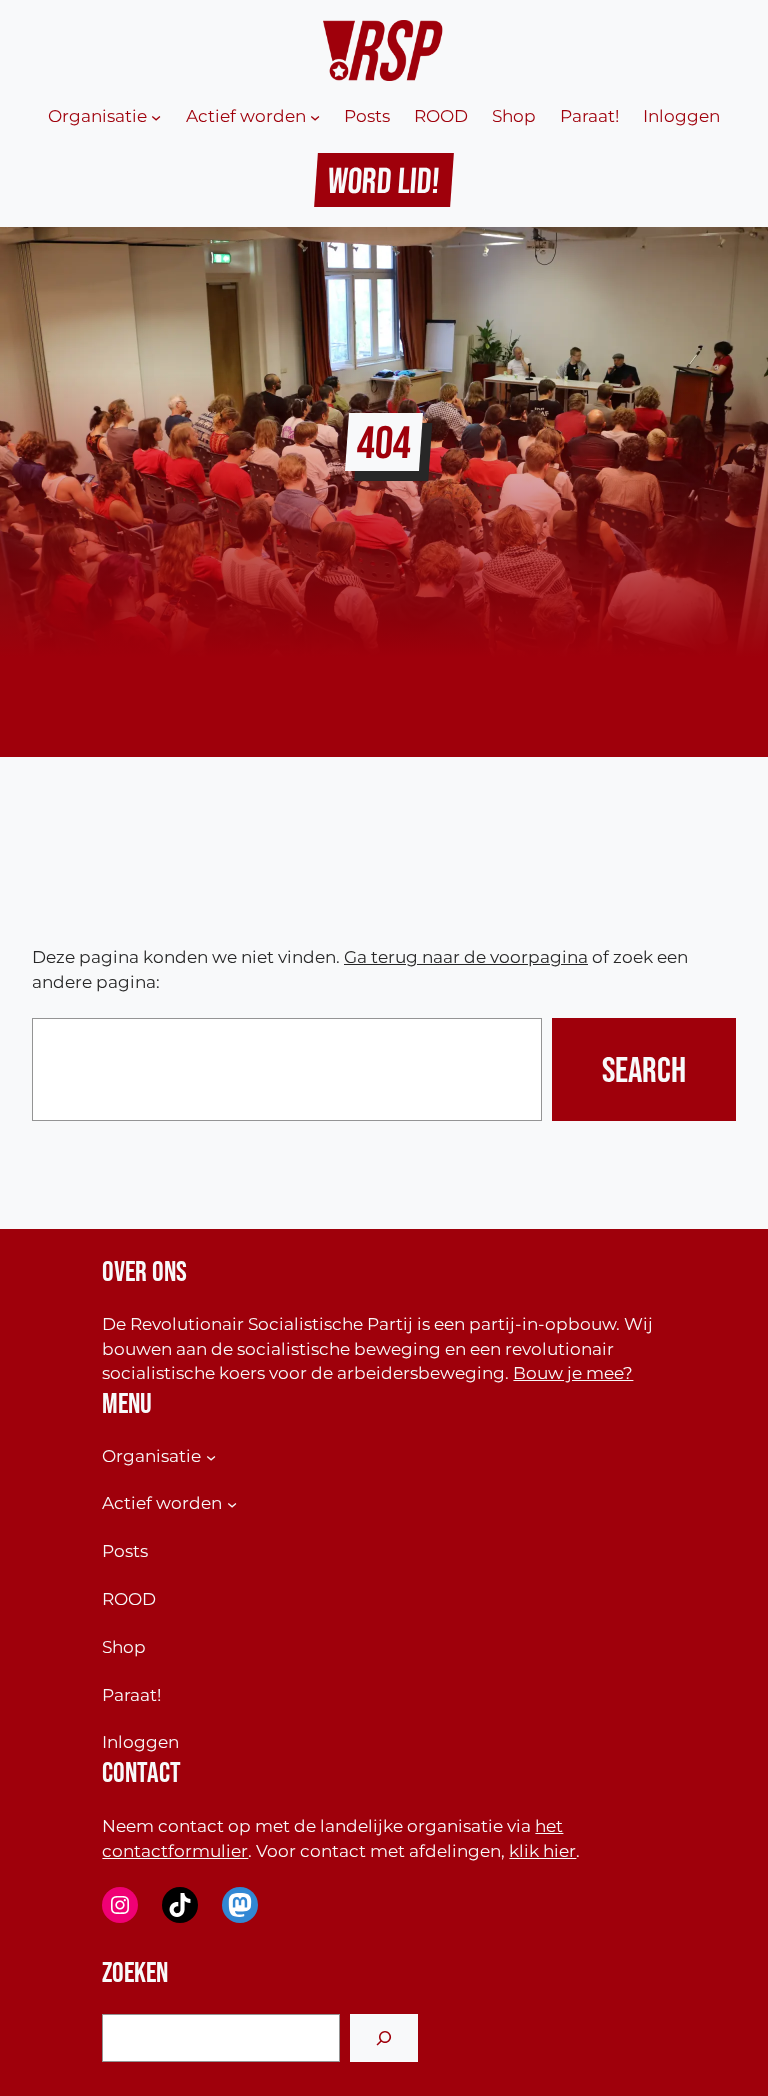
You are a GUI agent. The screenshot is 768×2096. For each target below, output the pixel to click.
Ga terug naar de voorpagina (466, 956)
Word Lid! (384, 180)
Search (644, 1069)
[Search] (384, 2038)
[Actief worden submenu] (315, 117)
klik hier (542, 1850)
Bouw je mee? (573, 1372)
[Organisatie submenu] (156, 117)
